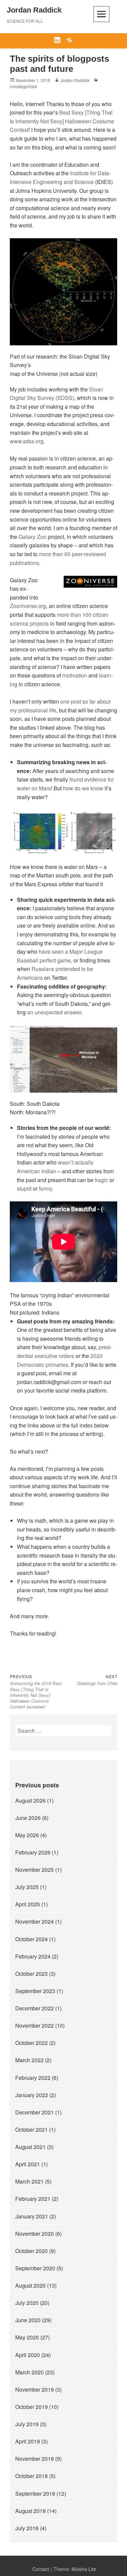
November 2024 (35, 1921)
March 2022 (29, 2060)
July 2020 (27, 2303)
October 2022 (31, 2043)
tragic (101, 1180)
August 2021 (30, 2147)
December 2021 (35, 2112)
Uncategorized (23, 86)
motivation (75, 675)
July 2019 (27, 2424)
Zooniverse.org (28, 606)
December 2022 (35, 2008)
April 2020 (28, 2355)
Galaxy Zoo (33, 537)
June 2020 (28, 2320)
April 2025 (28, 1904)
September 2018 (35, 2493)
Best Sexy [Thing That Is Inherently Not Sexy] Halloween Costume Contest (62, 121)
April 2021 (28, 2164)
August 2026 (30, 1800)
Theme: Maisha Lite (75, 2569)
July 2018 (27, 2528)
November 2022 (35, 2025)
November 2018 (35, 2459)
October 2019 (31, 2407)
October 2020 (31, 2251)
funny (45, 1188)
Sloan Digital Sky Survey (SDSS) (57, 394)
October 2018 (31, 2476)
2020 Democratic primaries (60, 1360)
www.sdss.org (27, 441)
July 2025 (27, 1887)
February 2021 (33, 2199)
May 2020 (27, 2337)
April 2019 (28, 2441)
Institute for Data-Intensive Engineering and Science (60, 177)
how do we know (83, 788)
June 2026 (28, 1818)
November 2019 (35, 2389)
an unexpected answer (54, 1012)
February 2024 (33, 1956)
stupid (24, 1188)
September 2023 (35, 1991)
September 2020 (35, 2268)
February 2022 (33, 2078)
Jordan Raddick (34, 10)
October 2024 (31, 1939)
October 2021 (31, 2129)
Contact (41, 2569)
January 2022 (32, 2095)
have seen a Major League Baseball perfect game (60, 956)
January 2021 (32, 2216)
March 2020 (29, 2372)
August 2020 (30, 2285)
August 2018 (30, 2511)
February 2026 (33, 1852)
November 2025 (35, 1870)
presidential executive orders (65, 1351)
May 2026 (27, 1835)
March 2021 (29, 2181)
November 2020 (35, 2234)
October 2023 (31, 1974)
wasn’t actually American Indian (55, 1167)
